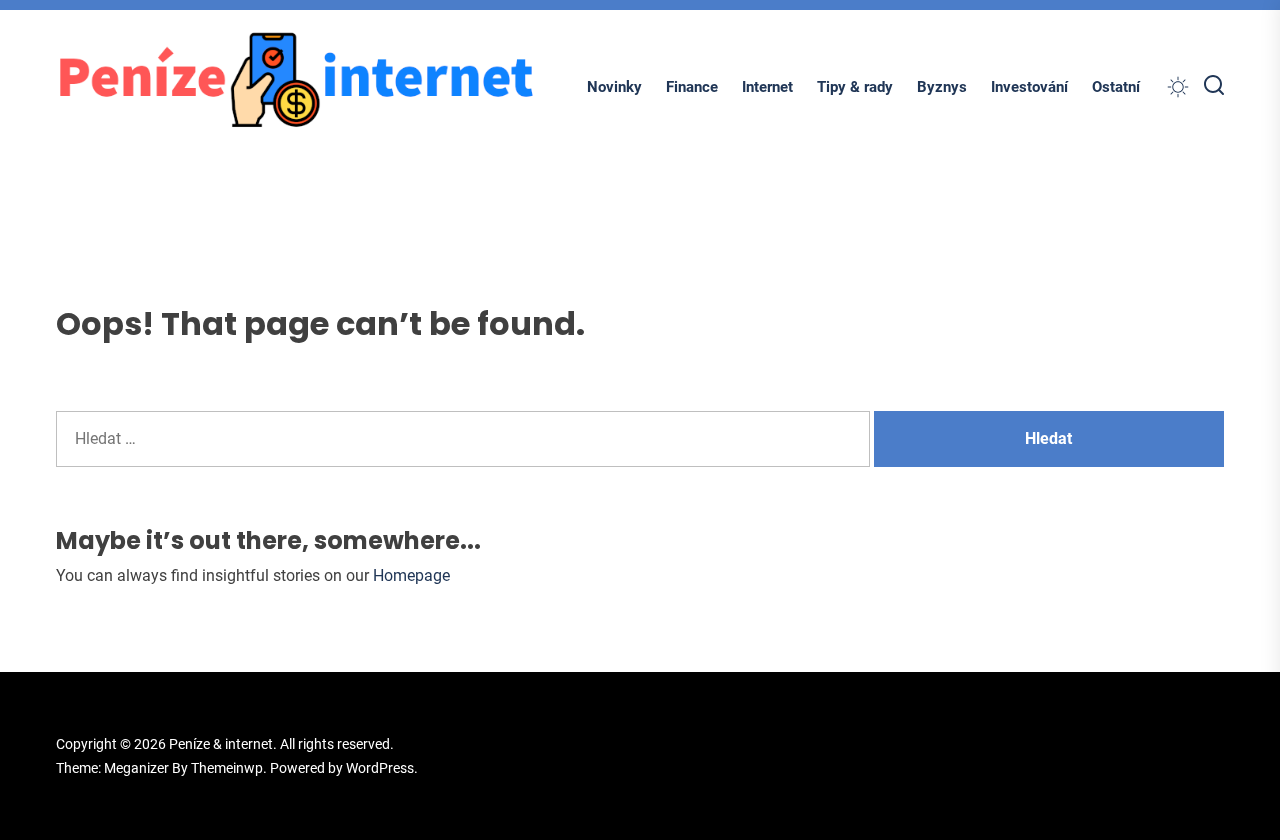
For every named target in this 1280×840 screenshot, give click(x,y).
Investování (1029, 87)
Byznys (942, 87)
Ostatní (1116, 87)
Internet (767, 87)
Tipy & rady (855, 87)
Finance (692, 87)
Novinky (614, 87)
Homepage (411, 575)
